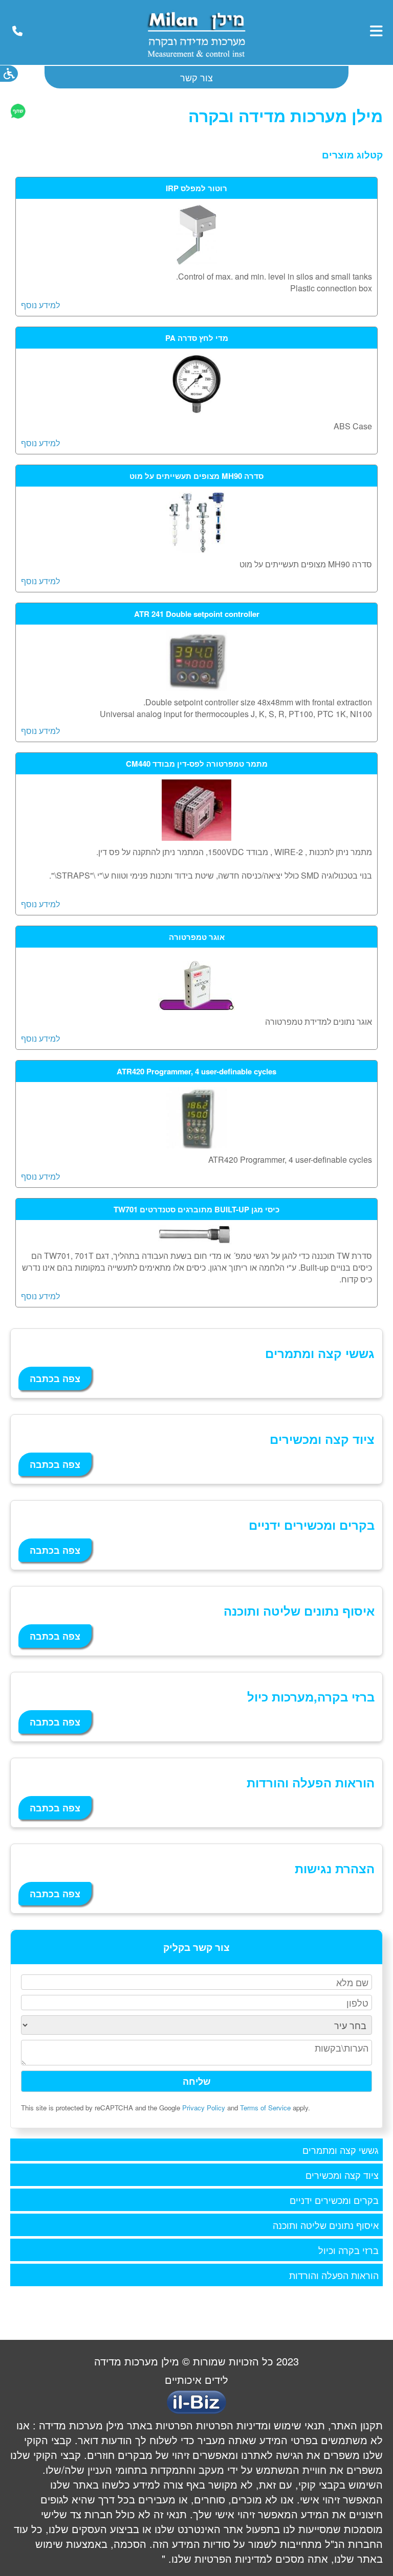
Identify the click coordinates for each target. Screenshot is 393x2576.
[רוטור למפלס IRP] (197, 262)
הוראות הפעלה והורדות (334, 2275)
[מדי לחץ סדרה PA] (196, 412)
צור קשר (196, 77)
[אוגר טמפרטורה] (196, 1007)
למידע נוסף (40, 305)
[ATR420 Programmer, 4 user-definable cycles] (196, 1145)
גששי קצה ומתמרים (341, 2150)
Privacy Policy (204, 2108)
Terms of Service (265, 2108)
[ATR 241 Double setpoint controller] (196, 688)
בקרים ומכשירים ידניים (334, 2200)
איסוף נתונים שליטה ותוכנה (326, 2225)
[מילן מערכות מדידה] (196, 59)
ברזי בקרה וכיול (348, 2250)
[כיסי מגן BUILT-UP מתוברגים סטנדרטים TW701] (196, 1241)
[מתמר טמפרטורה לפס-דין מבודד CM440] (196, 837)
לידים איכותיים (196, 2379)
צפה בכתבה (55, 1378)
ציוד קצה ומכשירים (342, 2175)
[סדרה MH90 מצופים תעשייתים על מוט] (196, 550)
